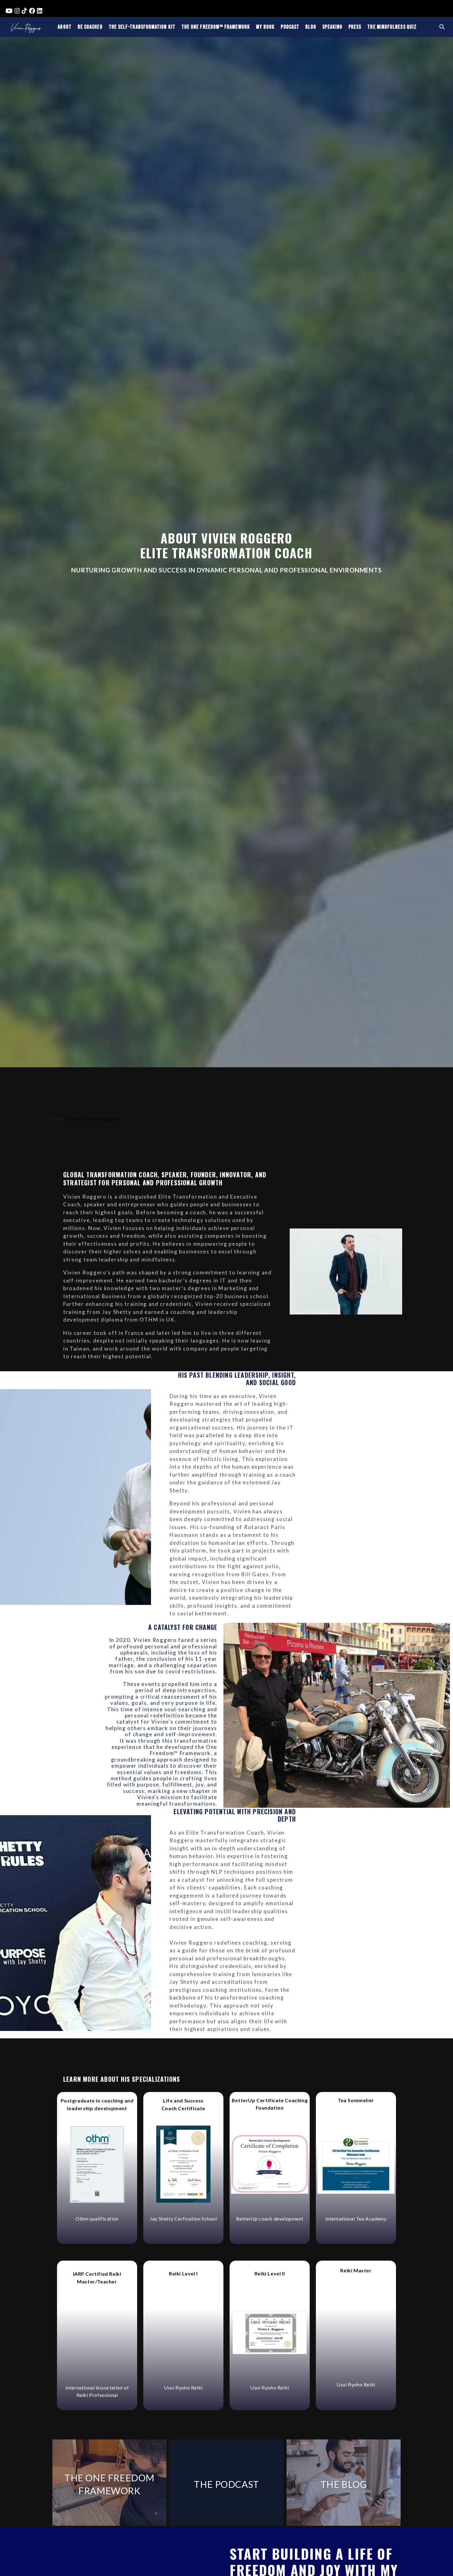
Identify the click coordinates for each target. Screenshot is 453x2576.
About (64, 27)
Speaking (332, 27)
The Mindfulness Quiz (392, 27)
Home (57, 1119)
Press (355, 27)
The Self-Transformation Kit (142, 27)
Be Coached (90, 27)
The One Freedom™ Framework (216, 27)
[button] (442, 27)
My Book (265, 27)
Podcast (290, 27)
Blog (311, 27)
